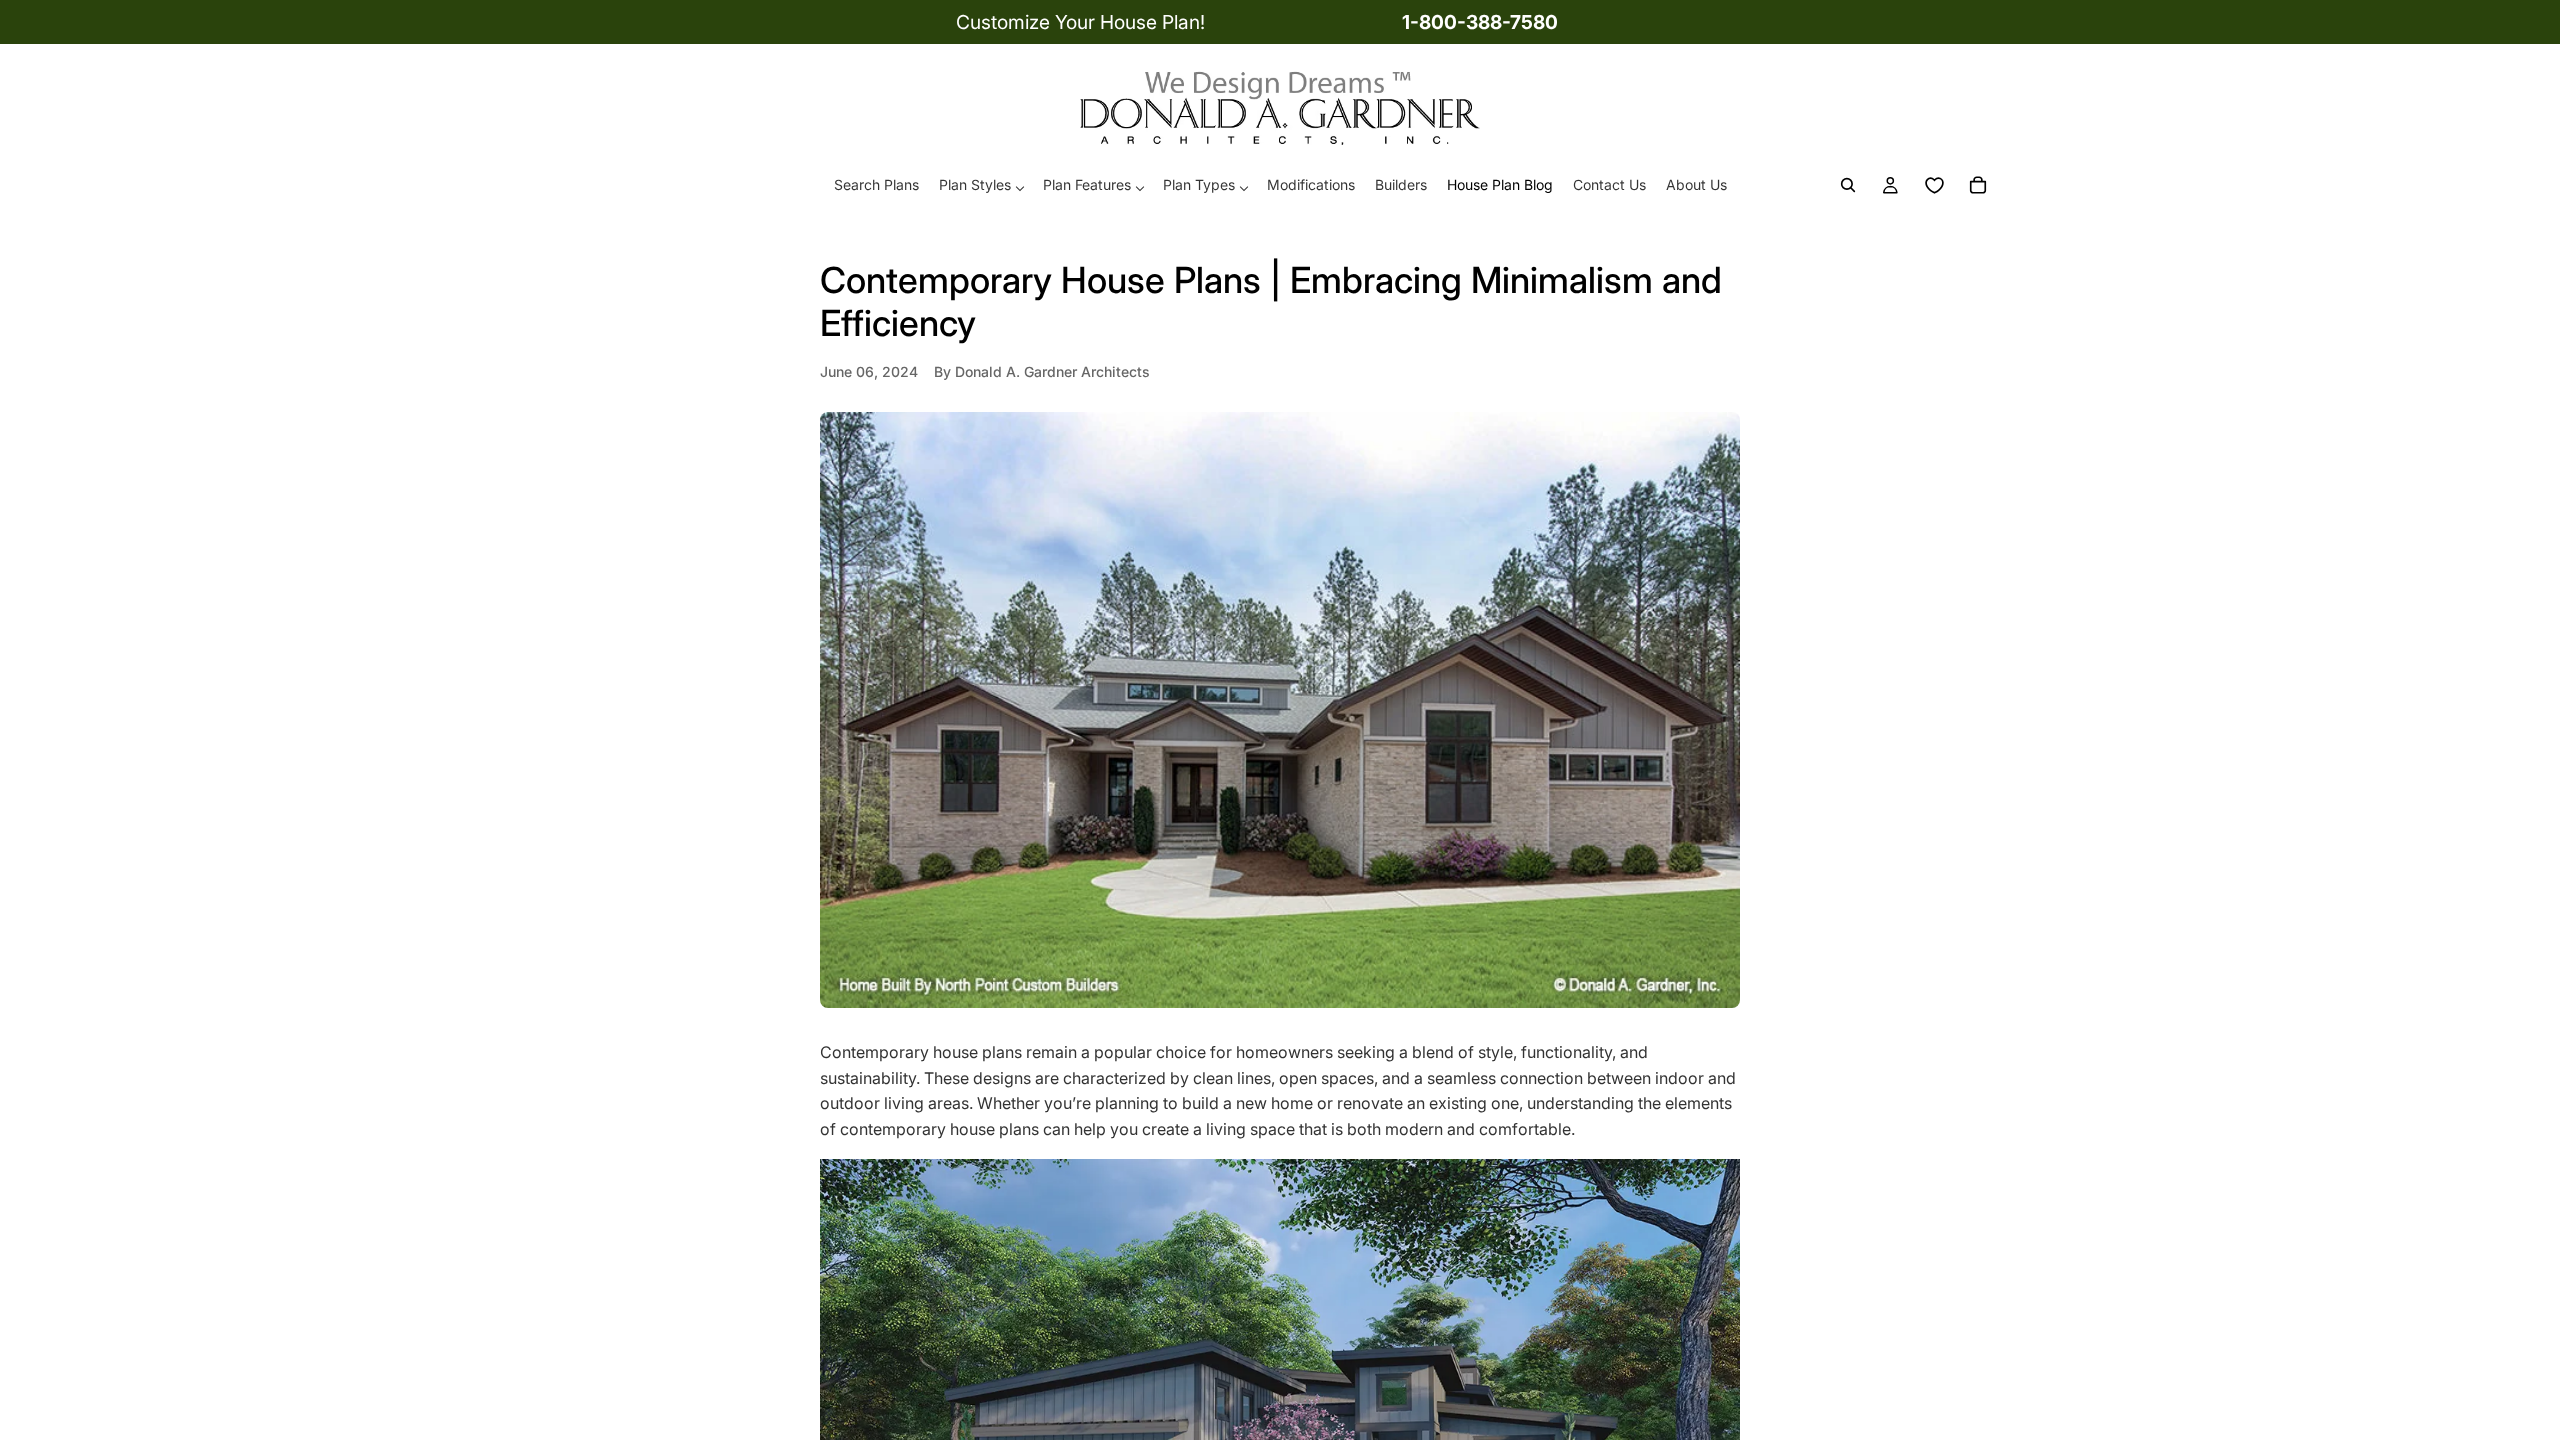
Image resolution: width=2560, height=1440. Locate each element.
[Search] (1848, 186)
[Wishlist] (1934, 186)
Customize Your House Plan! (1080, 22)
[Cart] (1978, 186)
